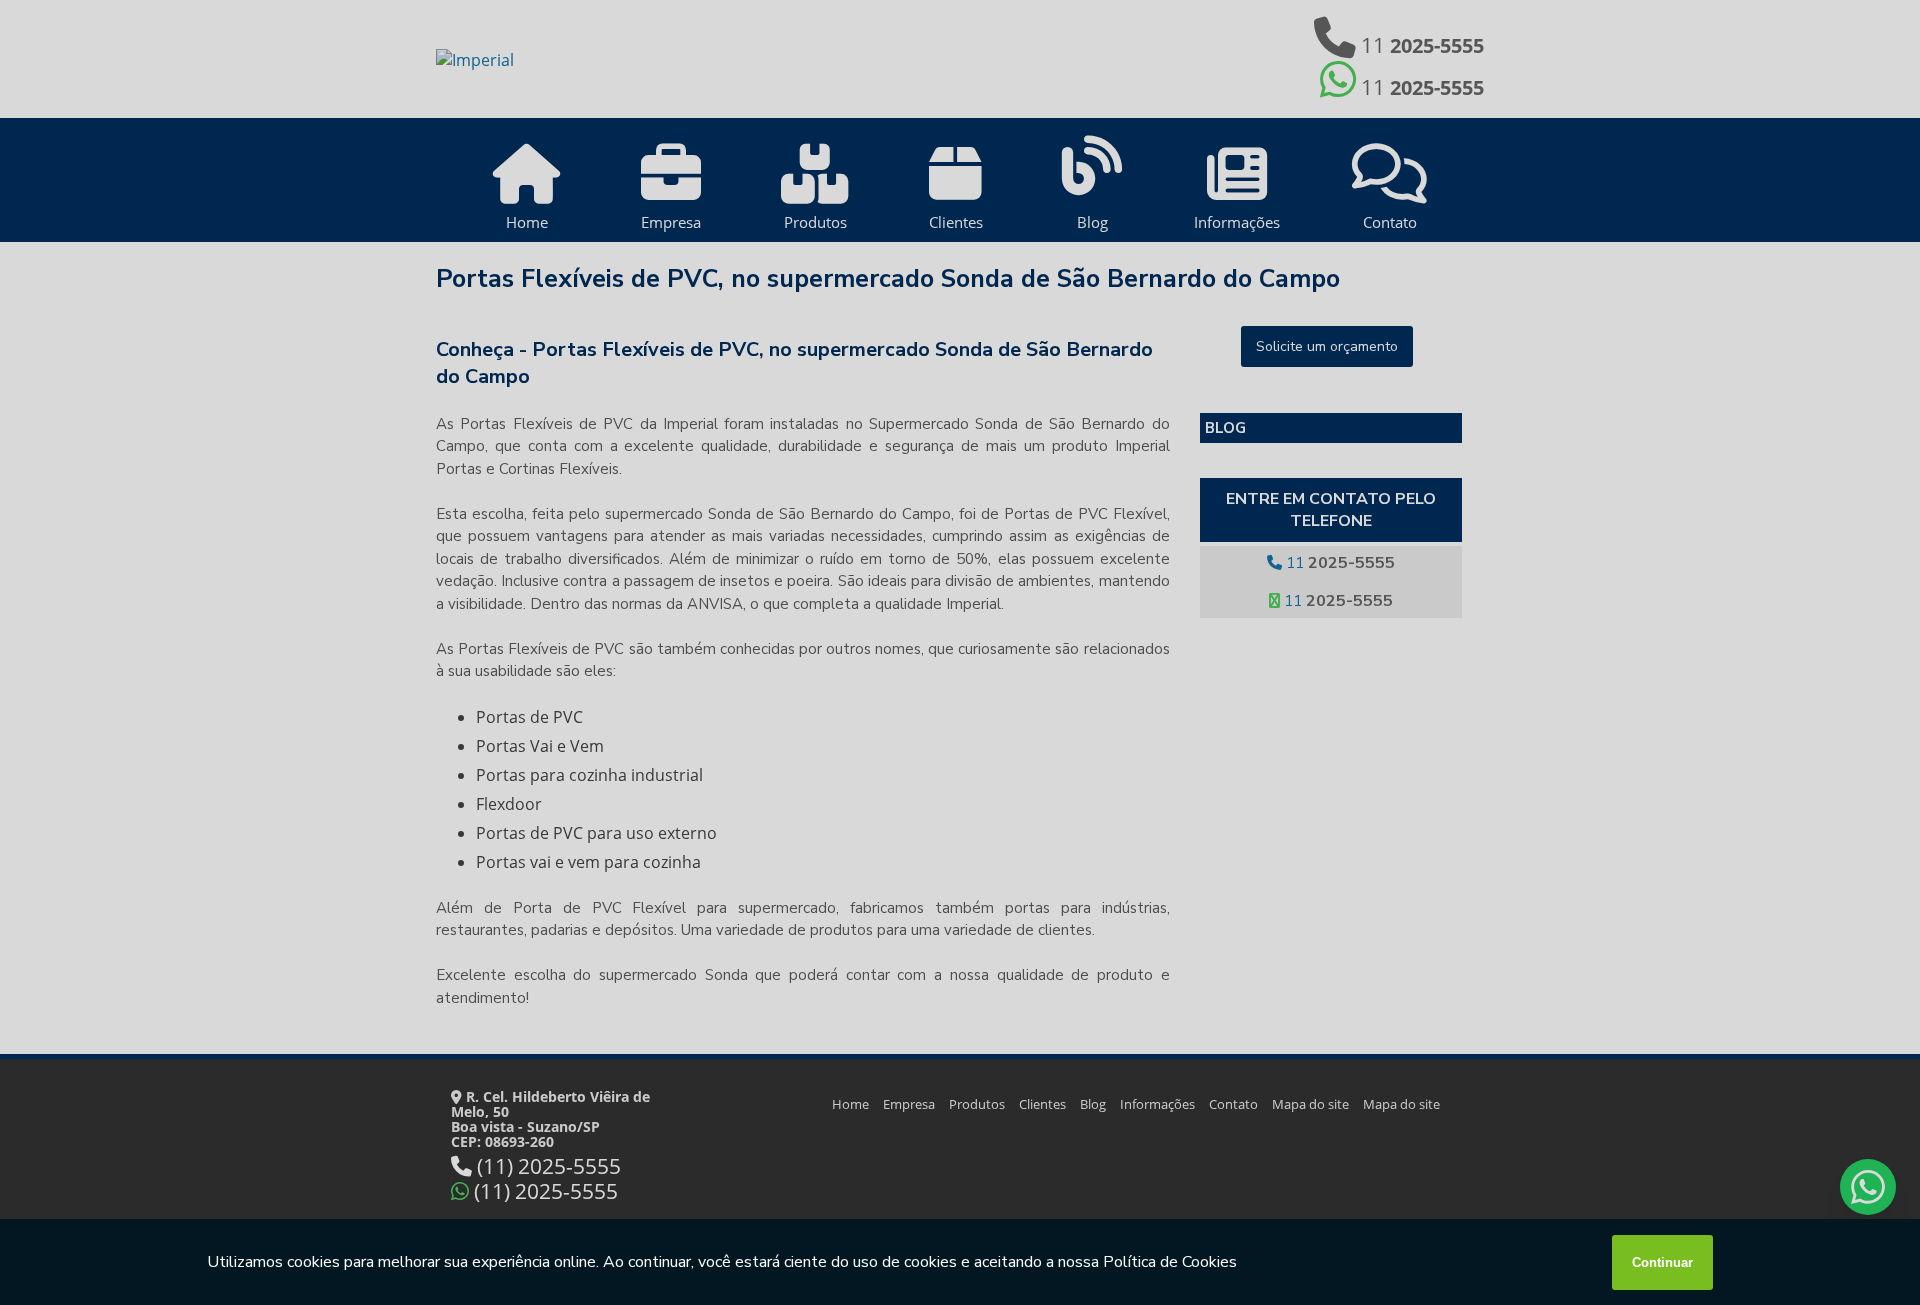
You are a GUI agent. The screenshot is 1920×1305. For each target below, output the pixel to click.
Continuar (1662, 1262)
